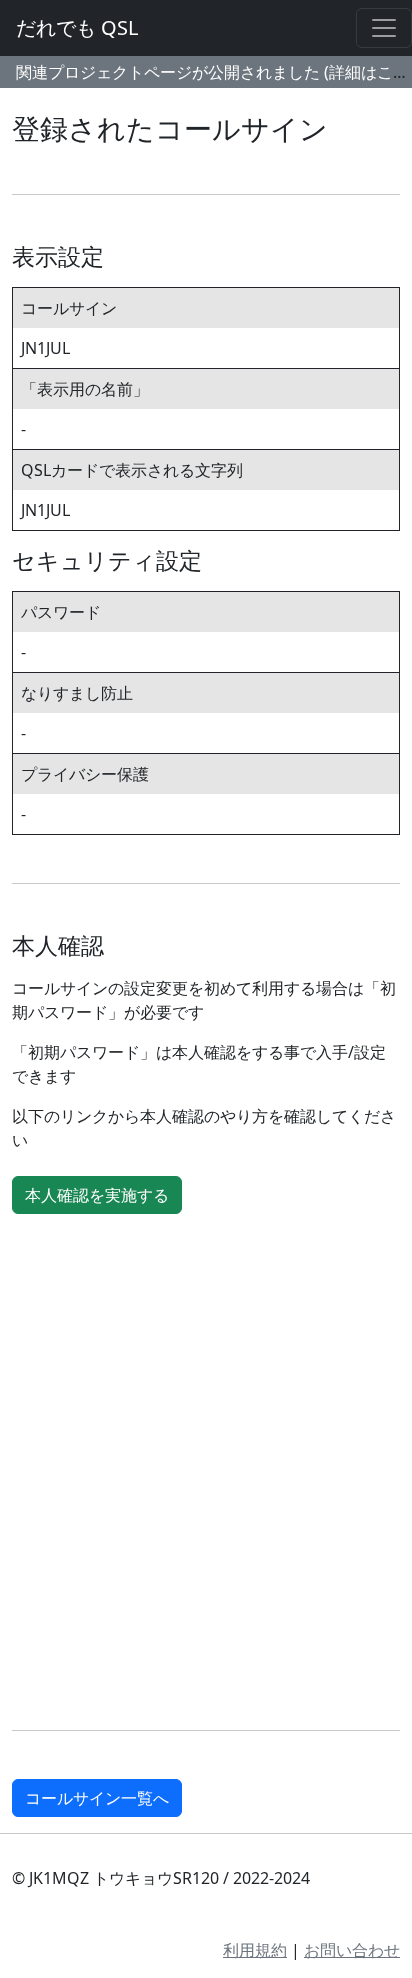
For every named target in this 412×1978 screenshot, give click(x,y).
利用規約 (255, 1950)
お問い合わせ (352, 1950)
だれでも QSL (77, 27)
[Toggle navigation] (384, 28)
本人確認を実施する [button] (97, 1195)
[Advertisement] (206, 1476)
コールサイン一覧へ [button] (97, 1798)
